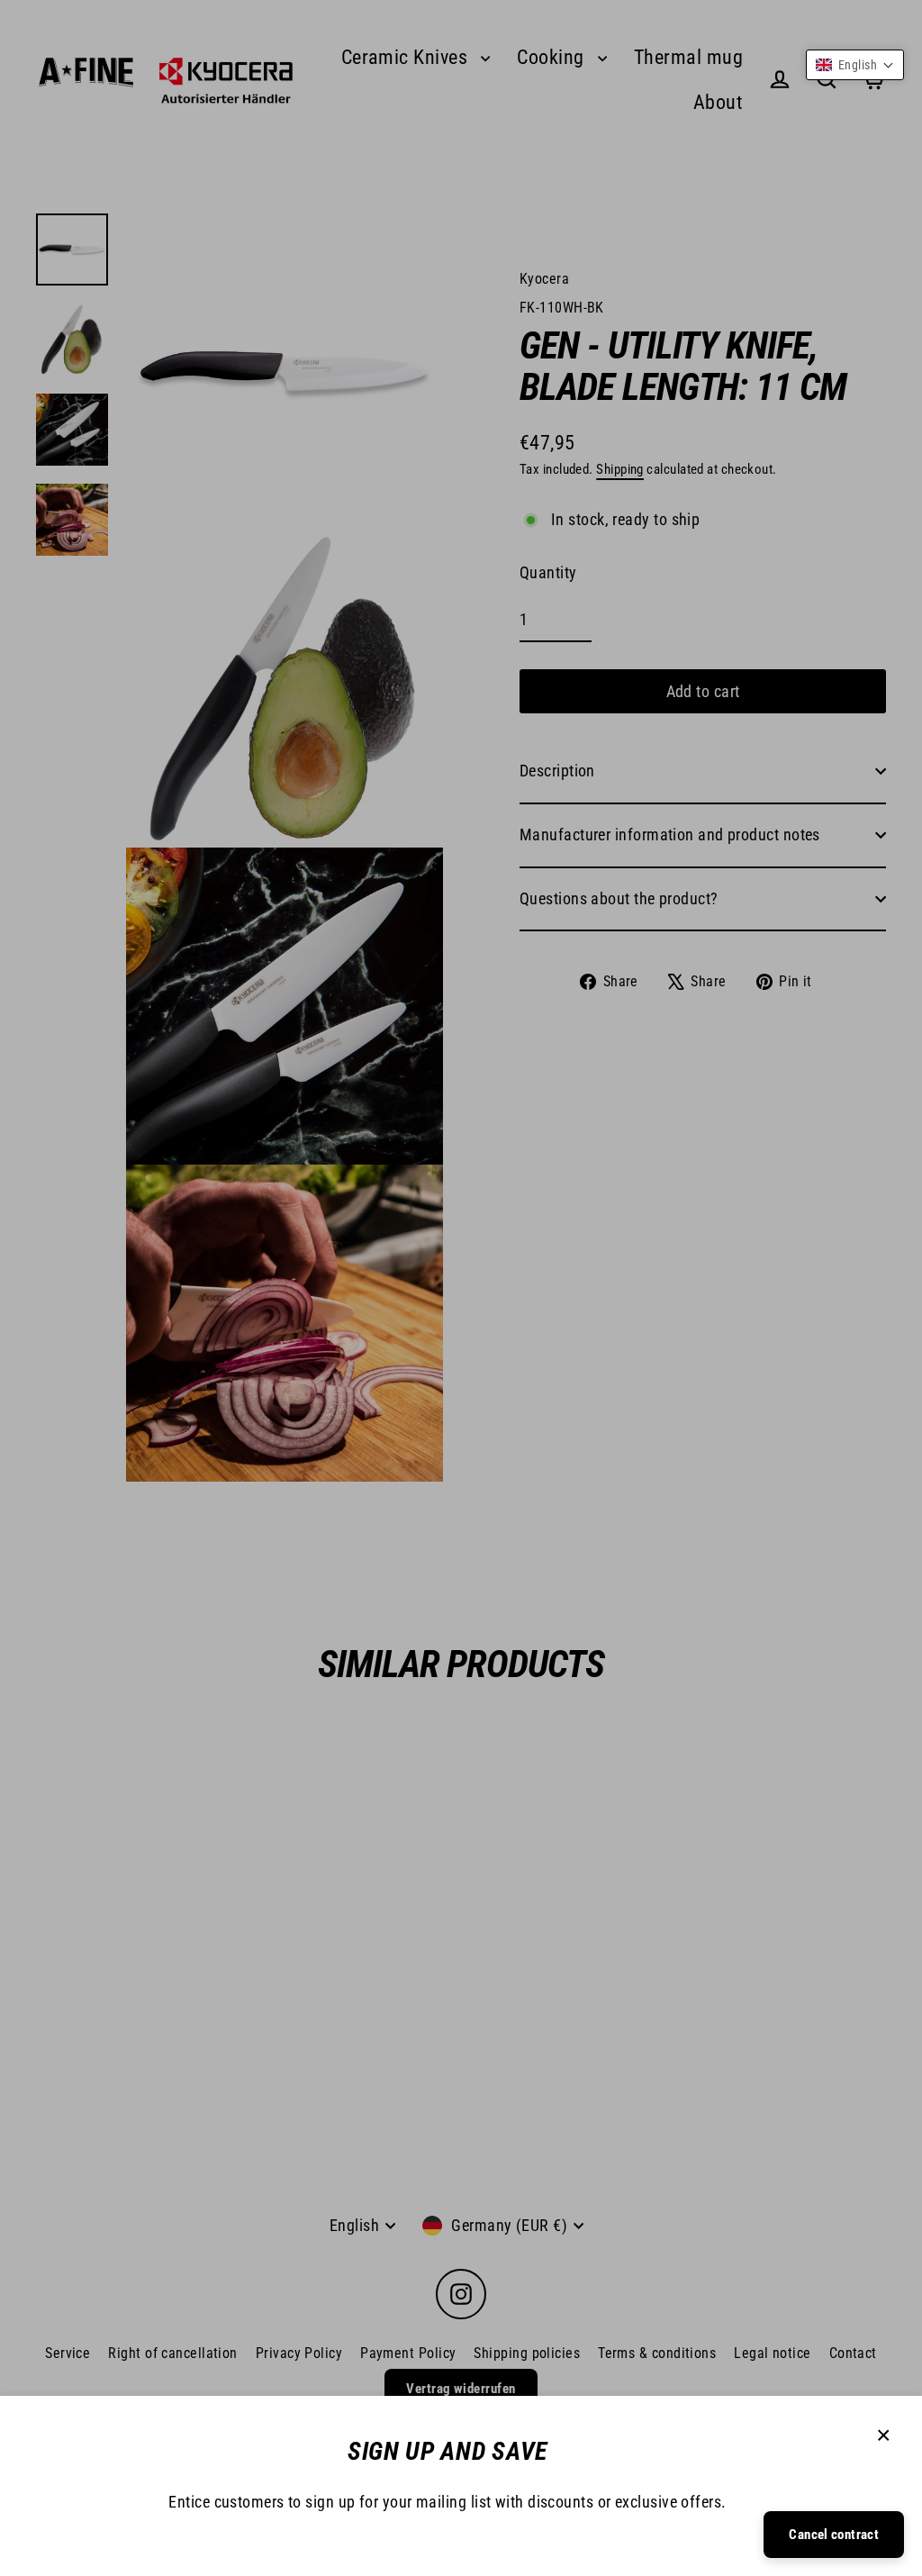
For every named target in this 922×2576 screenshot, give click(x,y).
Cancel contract (834, 2535)
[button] (855, 65)
